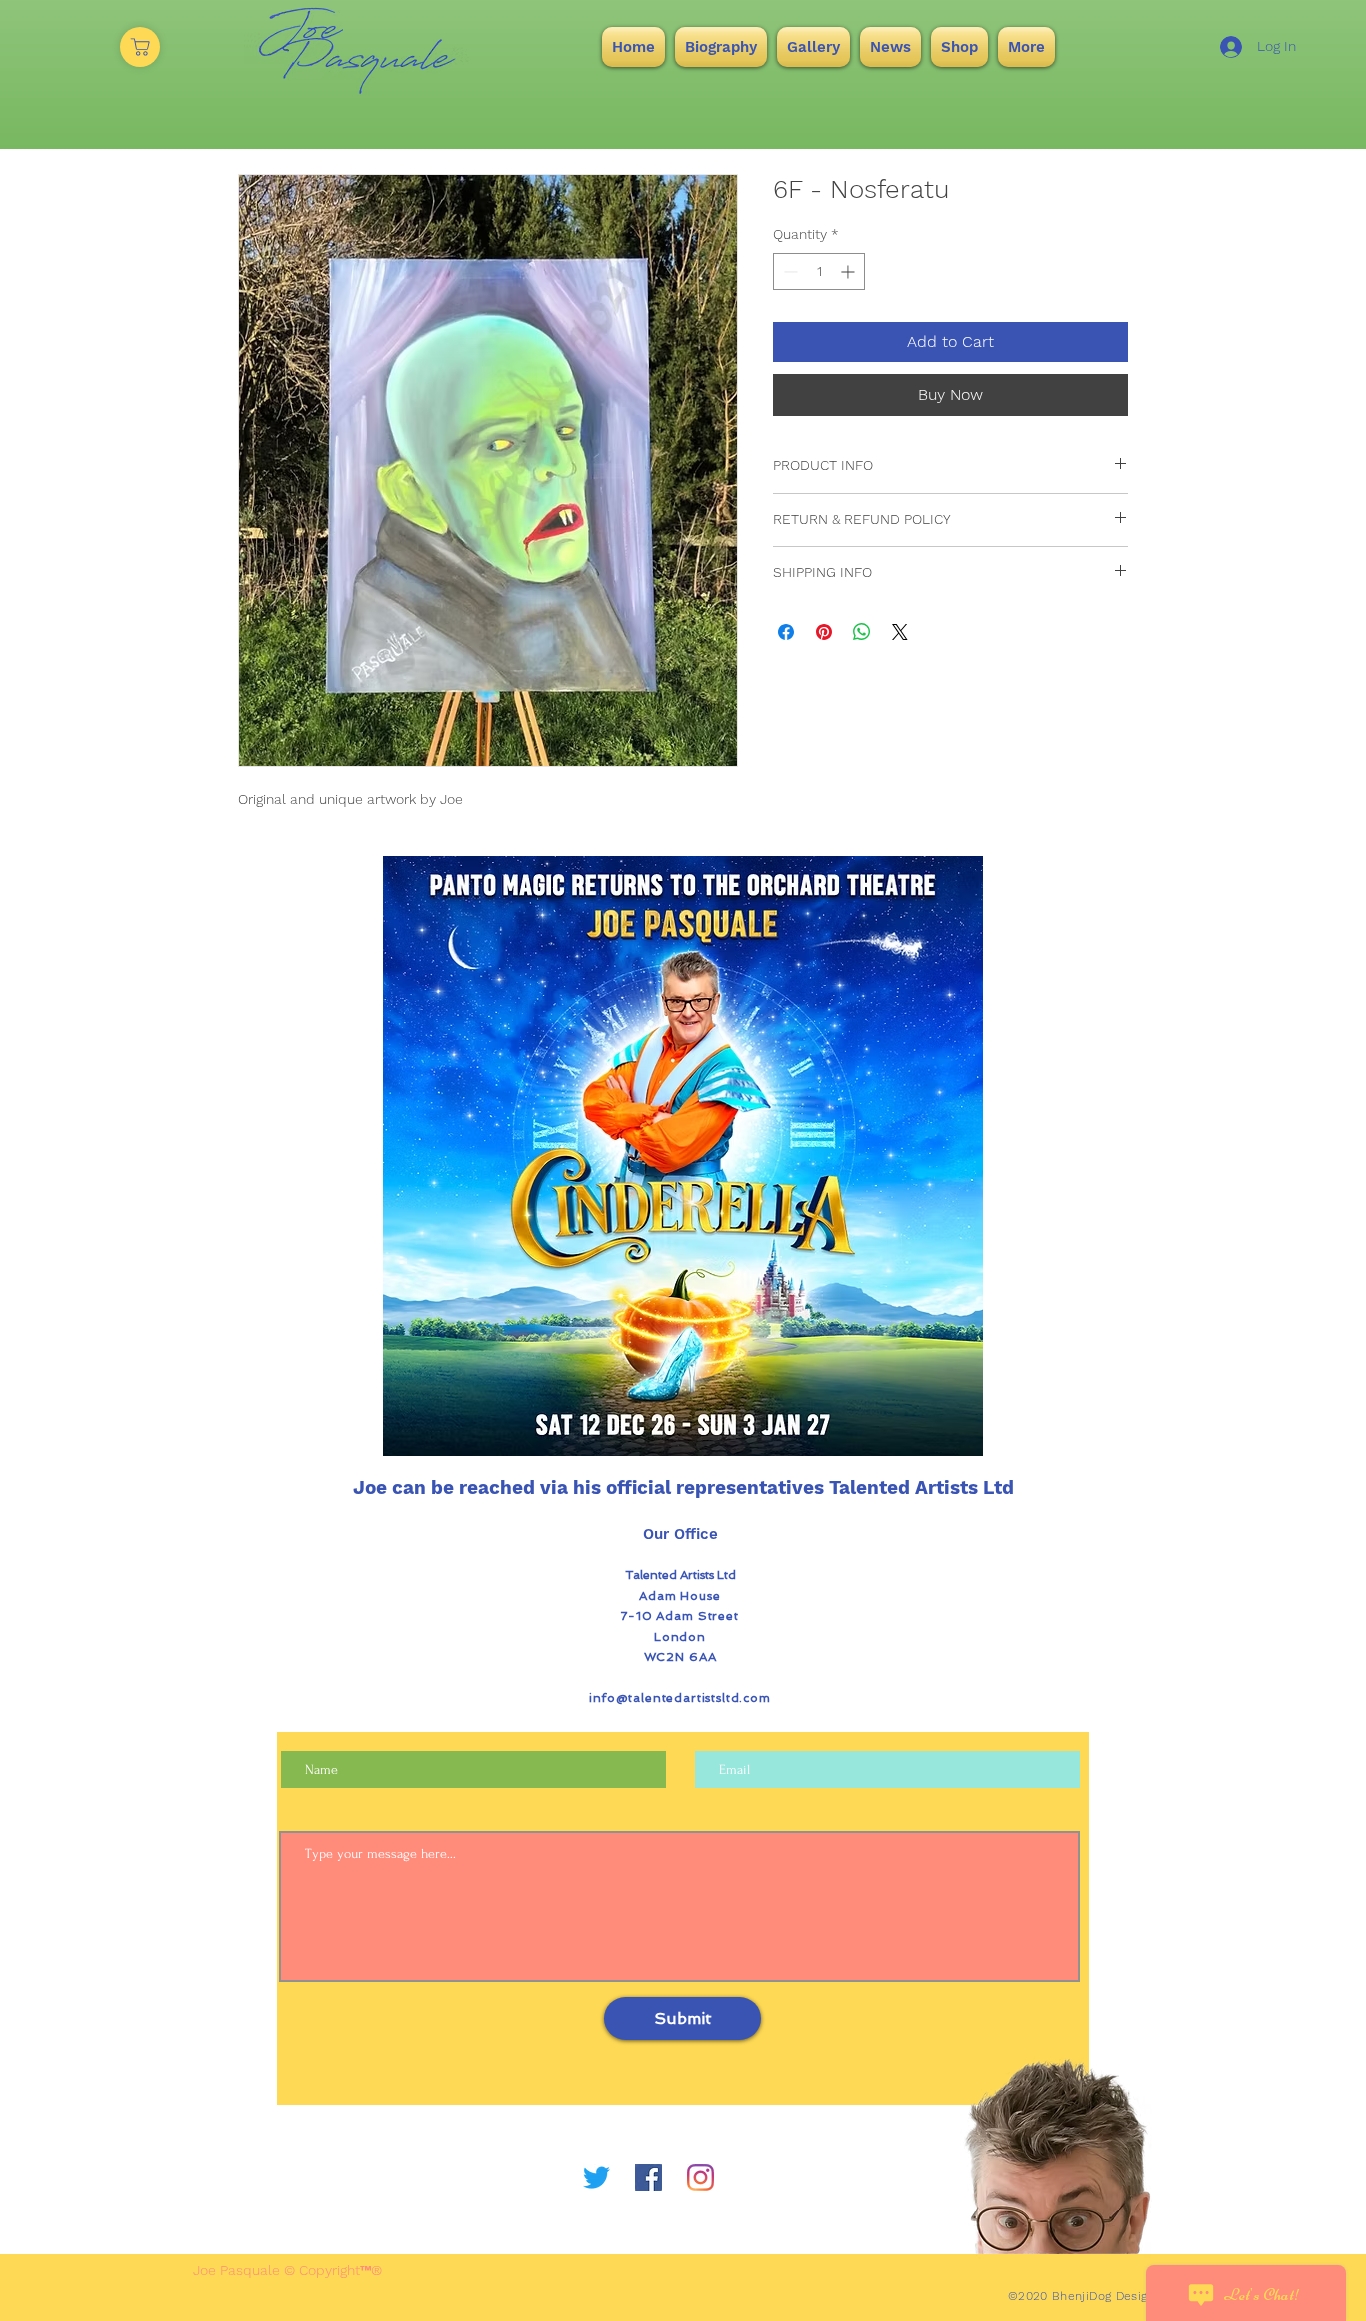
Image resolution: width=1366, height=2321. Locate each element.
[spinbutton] (819, 271)
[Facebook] (648, 2177)
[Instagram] (700, 2177)
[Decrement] (788, 271)
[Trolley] (140, 47)
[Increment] (849, 271)
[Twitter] (596, 2177)
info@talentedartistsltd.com (680, 1698)
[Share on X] (900, 632)
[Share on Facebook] (786, 632)
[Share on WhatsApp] (862, 632)
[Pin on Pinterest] (824, 632)
